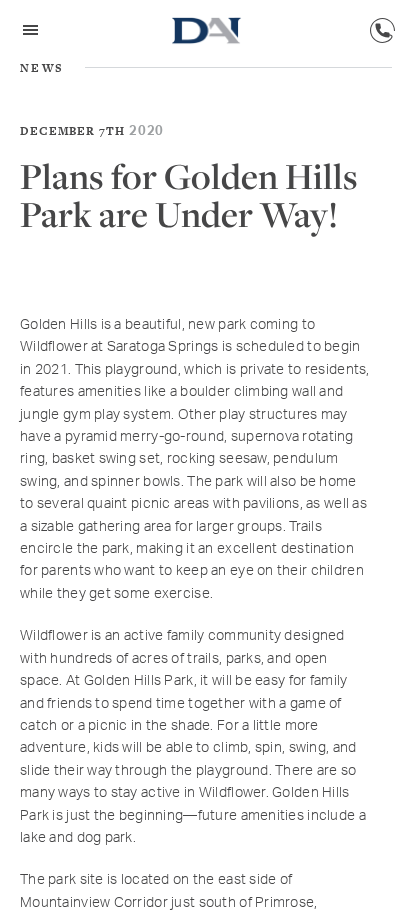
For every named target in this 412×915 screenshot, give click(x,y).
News (42, 68)
